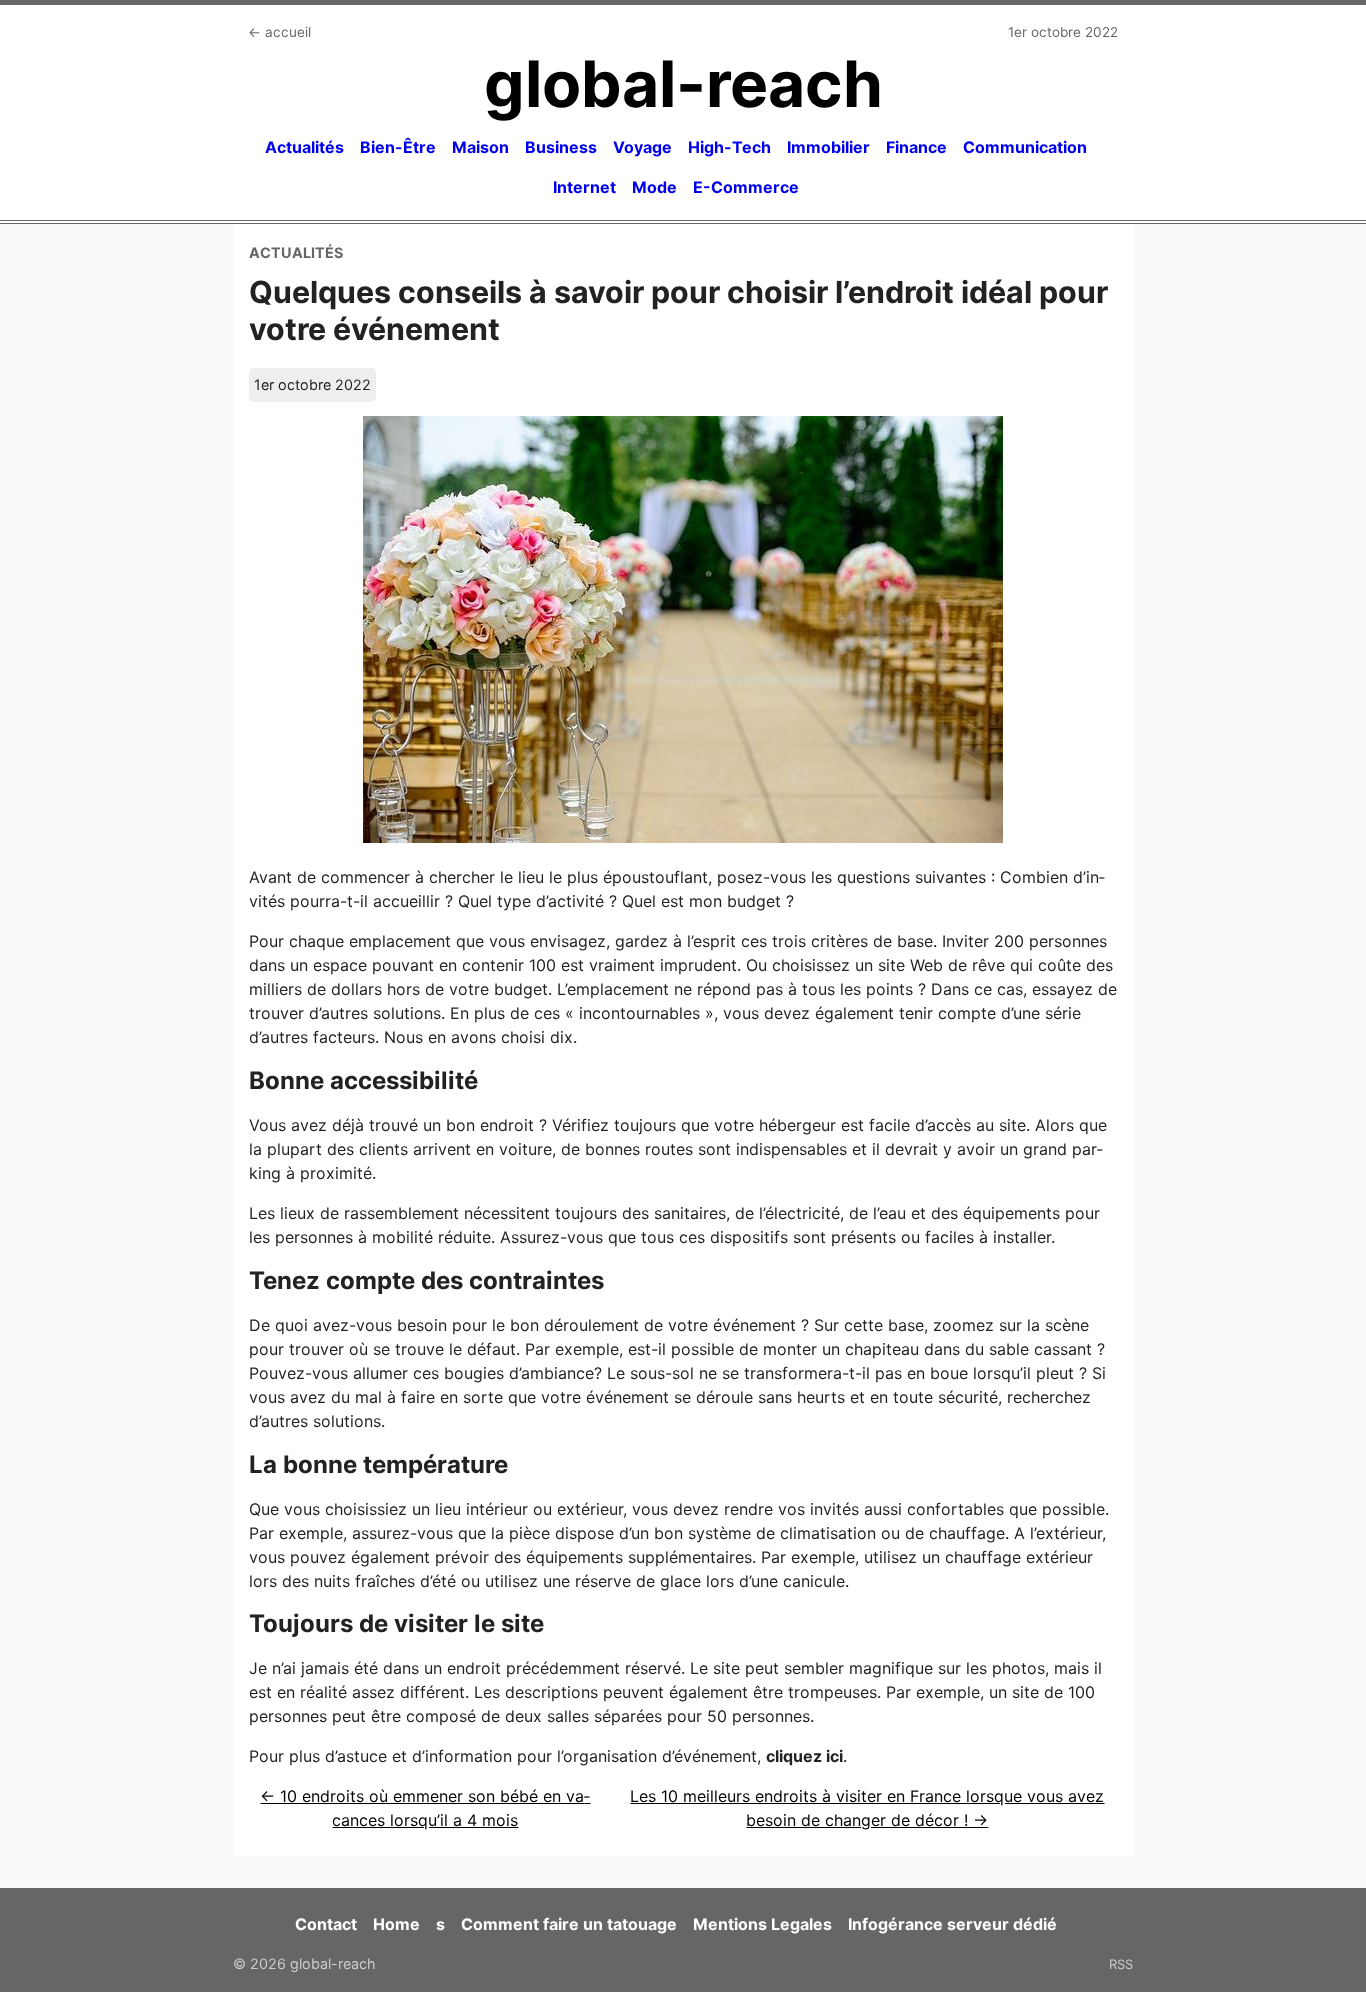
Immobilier (828, 147)
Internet (584, 187)
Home (396, 1924)
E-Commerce (746, 187)
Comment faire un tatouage (569, 1924)
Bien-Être (398, 147)
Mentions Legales (762, 1924)
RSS (1121, 1964)
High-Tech (729, 147)
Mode (654, 187)
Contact (326, 1924)
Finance (916, 147)
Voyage (642, 147)
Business (561, 147)
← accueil (279, 32)
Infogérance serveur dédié (952, 1924)
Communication (1025, 147)
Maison (480, 147)
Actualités (304, 147)
